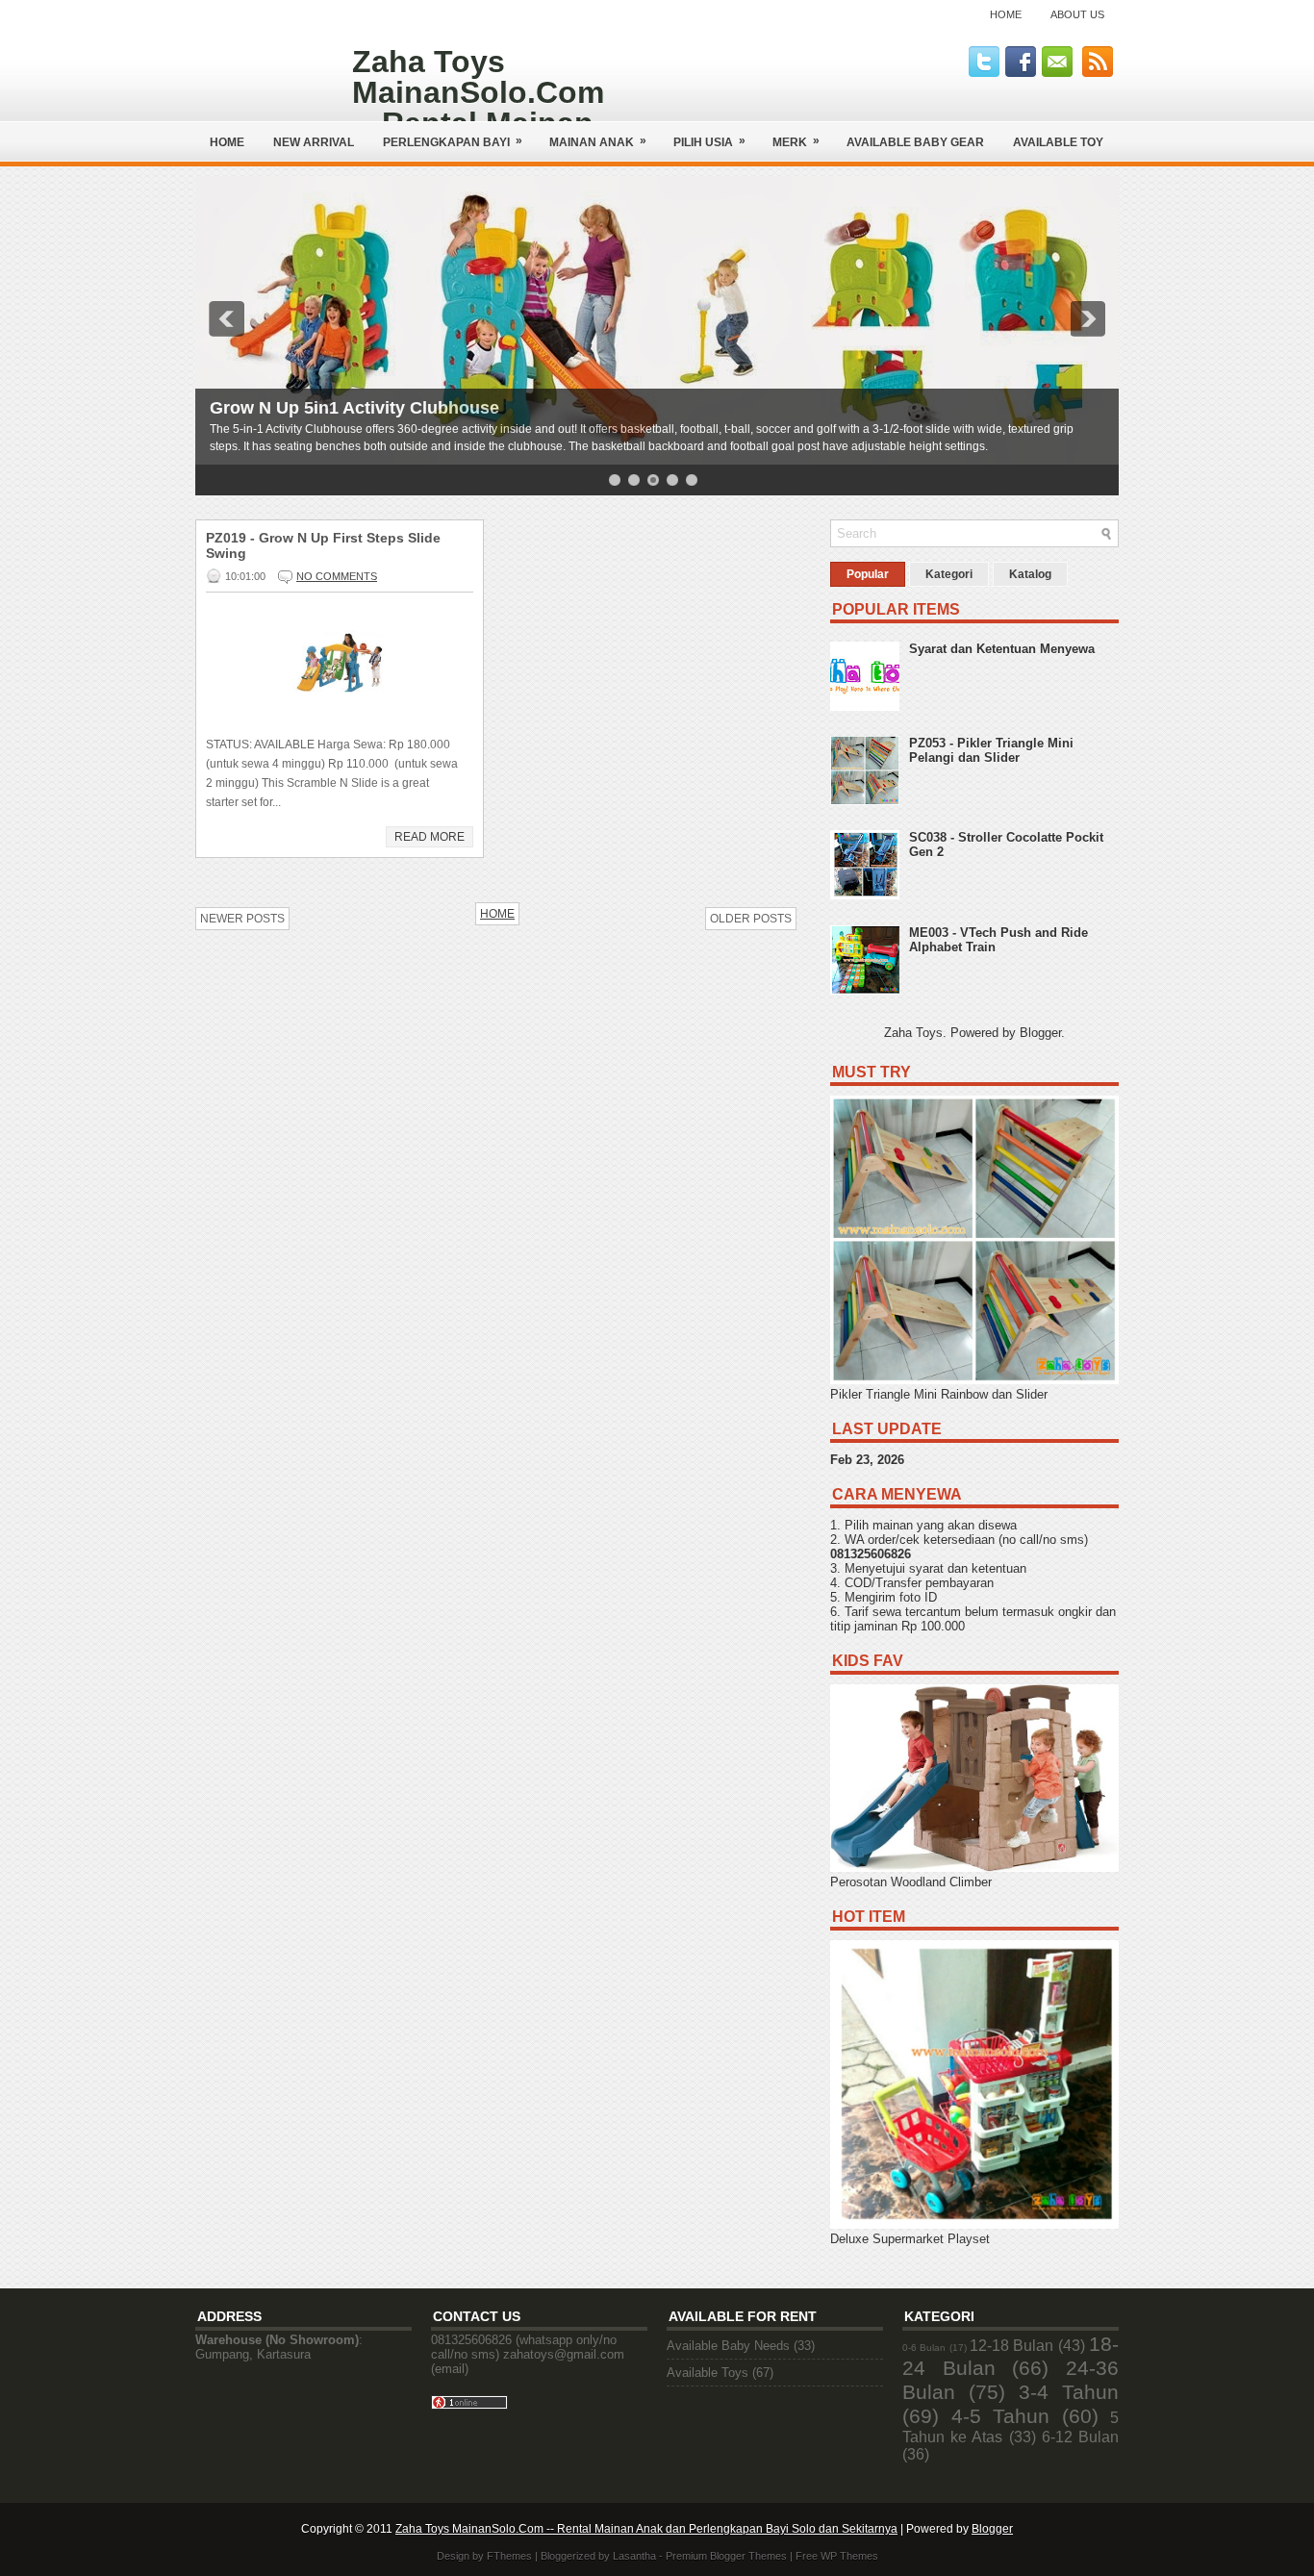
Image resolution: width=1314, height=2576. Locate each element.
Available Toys (708, 2373)
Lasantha (634, 2556)
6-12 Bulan (1080, 2437)
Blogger (1040, 1033)
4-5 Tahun (1001, 2416)
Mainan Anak (598, 141)
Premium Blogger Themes (726, 2556)
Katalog (1030, 574)
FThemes (509, 2556)
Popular (868, 574)
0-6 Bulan (924, 2348)
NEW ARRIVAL (314, 142)
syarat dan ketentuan (968, 1568)
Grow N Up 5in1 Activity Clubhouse (354, 408)
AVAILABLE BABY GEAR (915, 142)
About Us (1077, 14)
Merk (796, 141)
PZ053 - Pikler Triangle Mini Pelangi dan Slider (991, 750)
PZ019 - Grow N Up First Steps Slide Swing (323, 545)
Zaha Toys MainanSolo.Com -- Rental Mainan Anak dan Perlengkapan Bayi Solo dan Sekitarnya (646, 2529)
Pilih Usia (709, 141)
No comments (337, 576)
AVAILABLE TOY (1058, 142)
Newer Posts (242, 919)
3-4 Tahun (1069, 2392)
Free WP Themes (837, 2556)
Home (1006, 14)
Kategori (949, 574)
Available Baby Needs (728, 2346)
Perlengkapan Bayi (453, 141)
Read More (430, 837)
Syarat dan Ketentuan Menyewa (1002, 649)
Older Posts (751, 919)
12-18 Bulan (1011, 2346)
